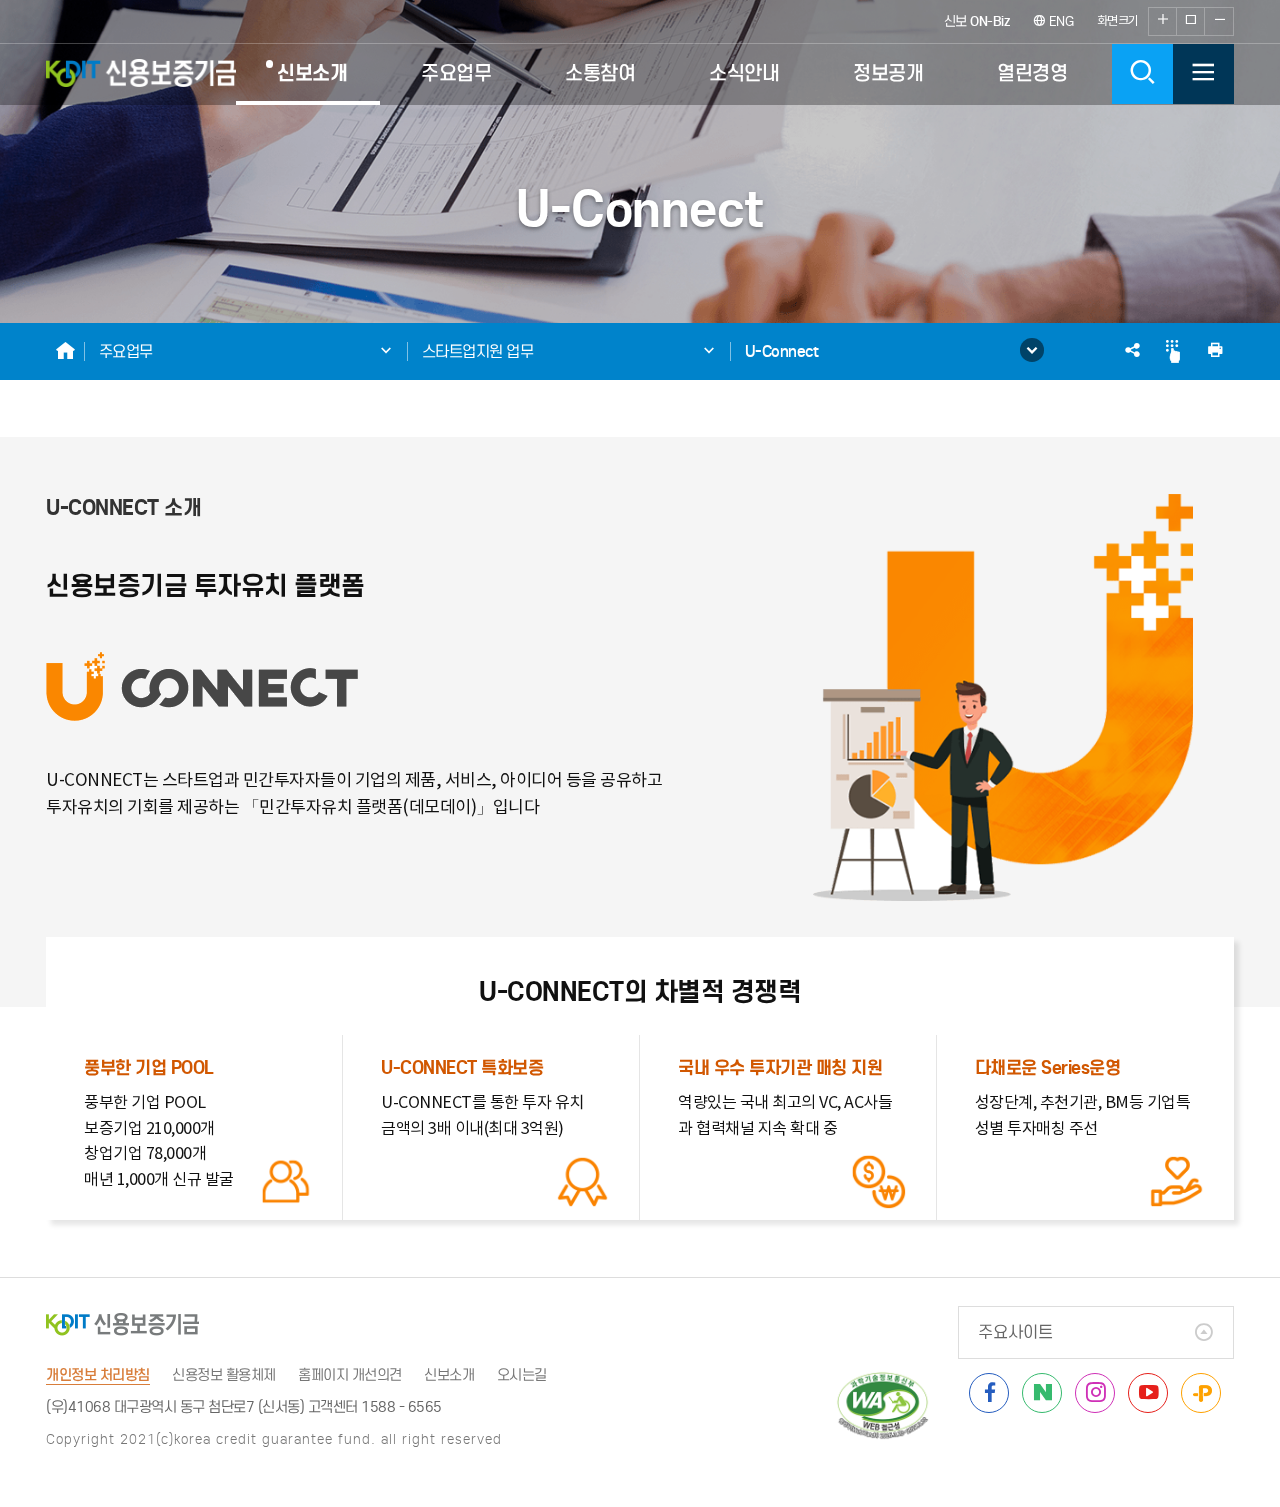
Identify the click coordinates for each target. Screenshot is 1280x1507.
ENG (1059, 21)
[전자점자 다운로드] (1173, 352)
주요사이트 (1015, 1332)
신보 (977, 21)
